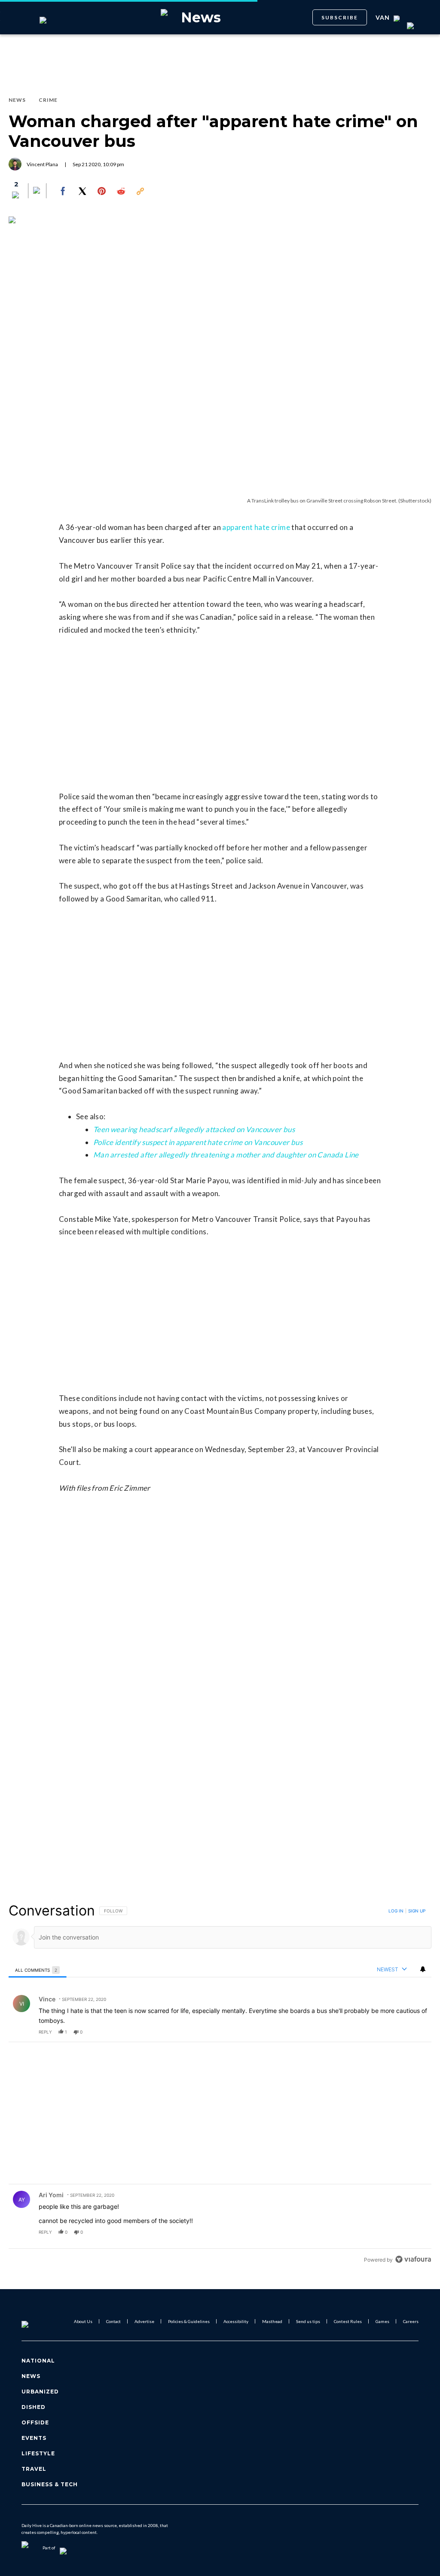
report (417, 2032)
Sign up (417, 1911)
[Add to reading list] (37, 191)
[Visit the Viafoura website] (413, 2259)
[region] (220, 2085)
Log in (396, 1911)
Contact (113, 2321)
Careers (411, 2321)
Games (382, 2321)
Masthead (272, 2321)
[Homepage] (39, 2321)
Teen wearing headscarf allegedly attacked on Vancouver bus (194, 1129)
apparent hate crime (256, 527)
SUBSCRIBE (340, 17)
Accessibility (236, 2321)
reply (45, 2032)
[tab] (38, 1970)
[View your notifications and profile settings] (423, 1969)
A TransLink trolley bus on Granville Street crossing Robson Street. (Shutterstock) (339, 501)
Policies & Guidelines (189, 2321)
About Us (83, 2321)
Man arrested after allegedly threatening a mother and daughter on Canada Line (226, 1155)
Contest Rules (348, 2321)
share (397, 2032)
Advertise (144, 2321)
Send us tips (308, 2321)
